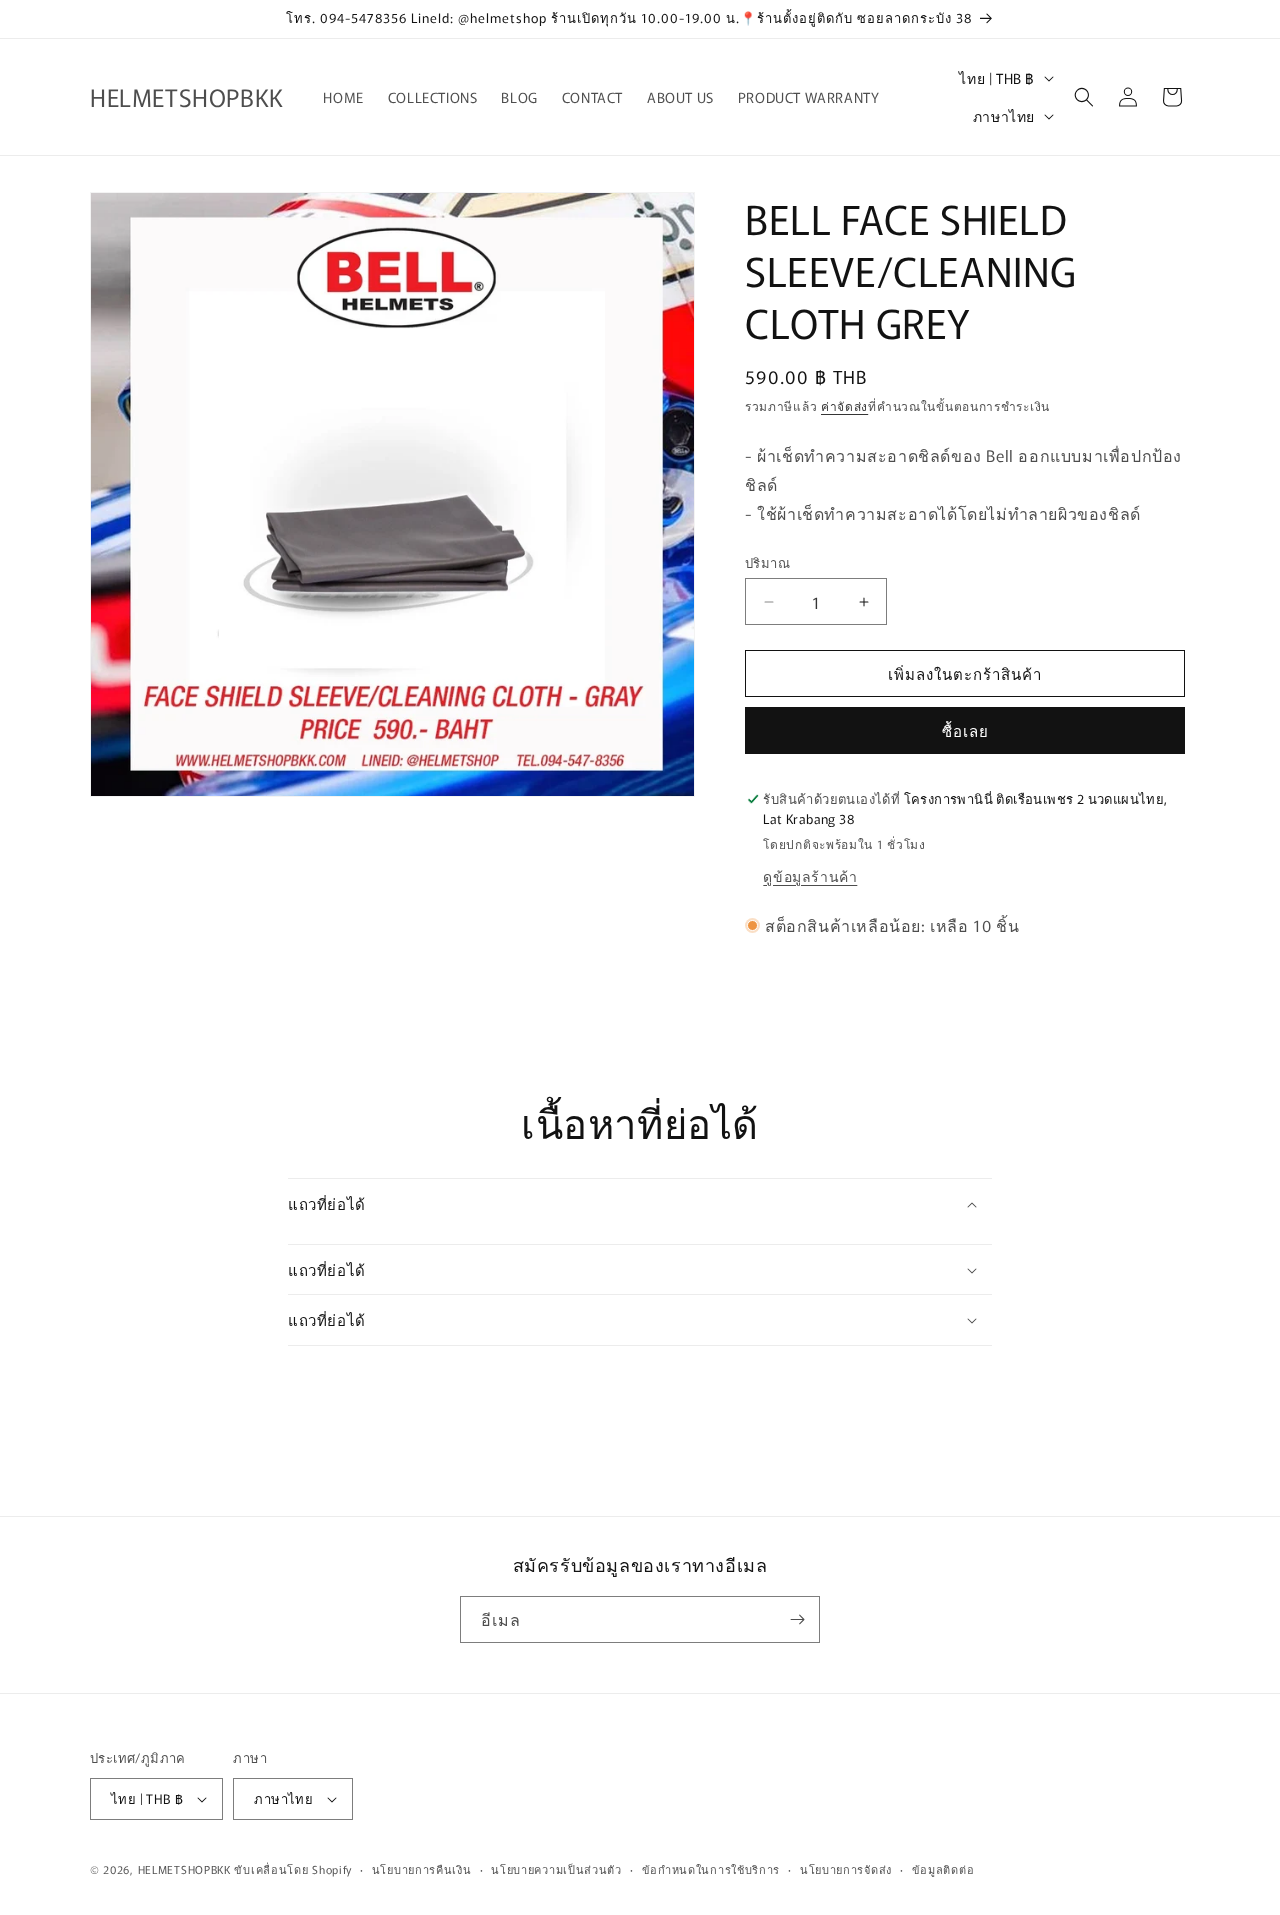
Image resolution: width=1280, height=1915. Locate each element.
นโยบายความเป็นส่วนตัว (556, 1869)
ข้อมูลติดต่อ (943, 1869)
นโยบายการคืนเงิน (422, 1869)
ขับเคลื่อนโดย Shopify (293, 1869)
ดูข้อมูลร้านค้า (810, 876)
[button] (1084, 97)
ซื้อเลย (965, 730)
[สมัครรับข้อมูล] (797, 1619)
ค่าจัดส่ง (844, 405)
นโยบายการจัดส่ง (846, 1869)
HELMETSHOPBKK (184, 1869)
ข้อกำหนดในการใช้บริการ (711, 1869)
